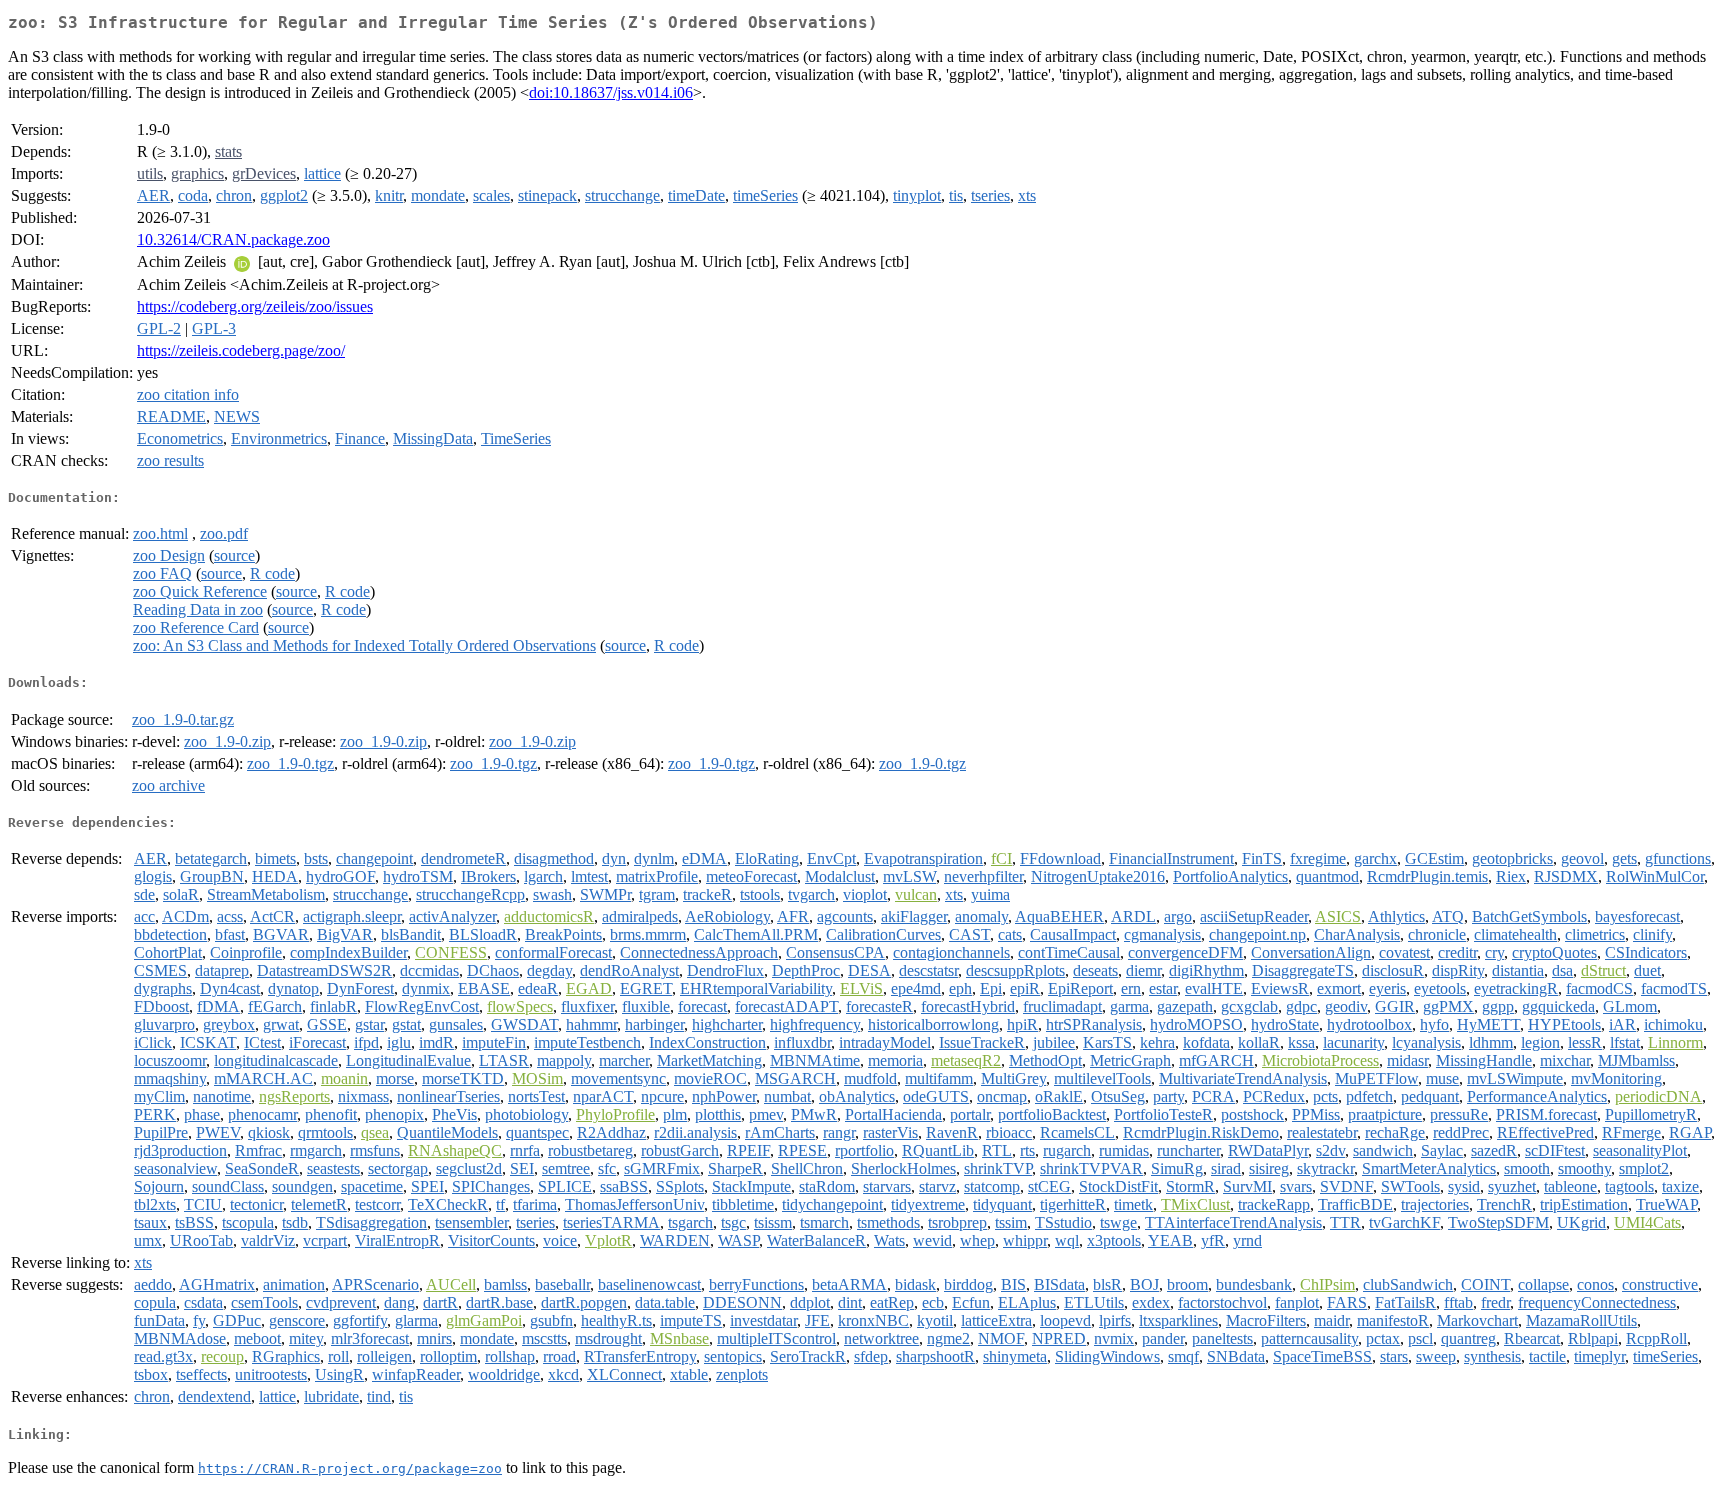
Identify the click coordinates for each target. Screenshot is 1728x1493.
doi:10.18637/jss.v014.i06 (611, 92)
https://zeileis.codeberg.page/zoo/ (241, 350)
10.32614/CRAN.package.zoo (233, 239)
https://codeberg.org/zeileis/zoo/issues (255, 306)
